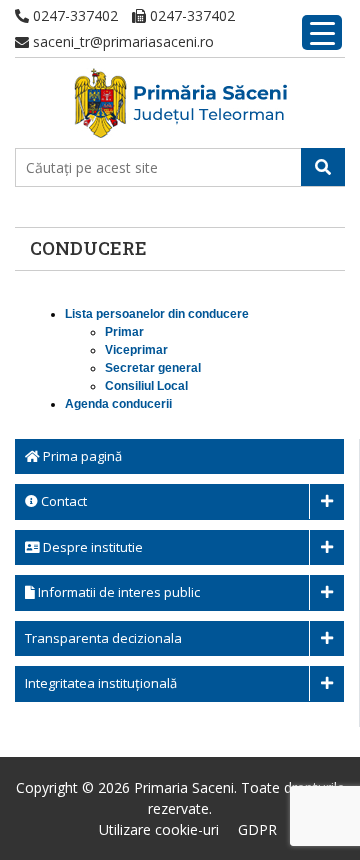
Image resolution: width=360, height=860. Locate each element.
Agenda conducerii (118, 404)
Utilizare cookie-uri (159, 829)
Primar (124, 332)
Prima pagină (81, 456)
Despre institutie (91, 547)
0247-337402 (73, 15)
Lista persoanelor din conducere (157, 314)
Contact (62, 501)
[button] (323, 167)
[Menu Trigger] (322, 32)
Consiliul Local (146, 386)
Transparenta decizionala (103, 638)
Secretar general (153, 368)
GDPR (257, 829)
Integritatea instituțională (101, 683)
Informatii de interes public (117, 592)
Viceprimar (136, 350)
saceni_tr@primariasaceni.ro (121, 41)
